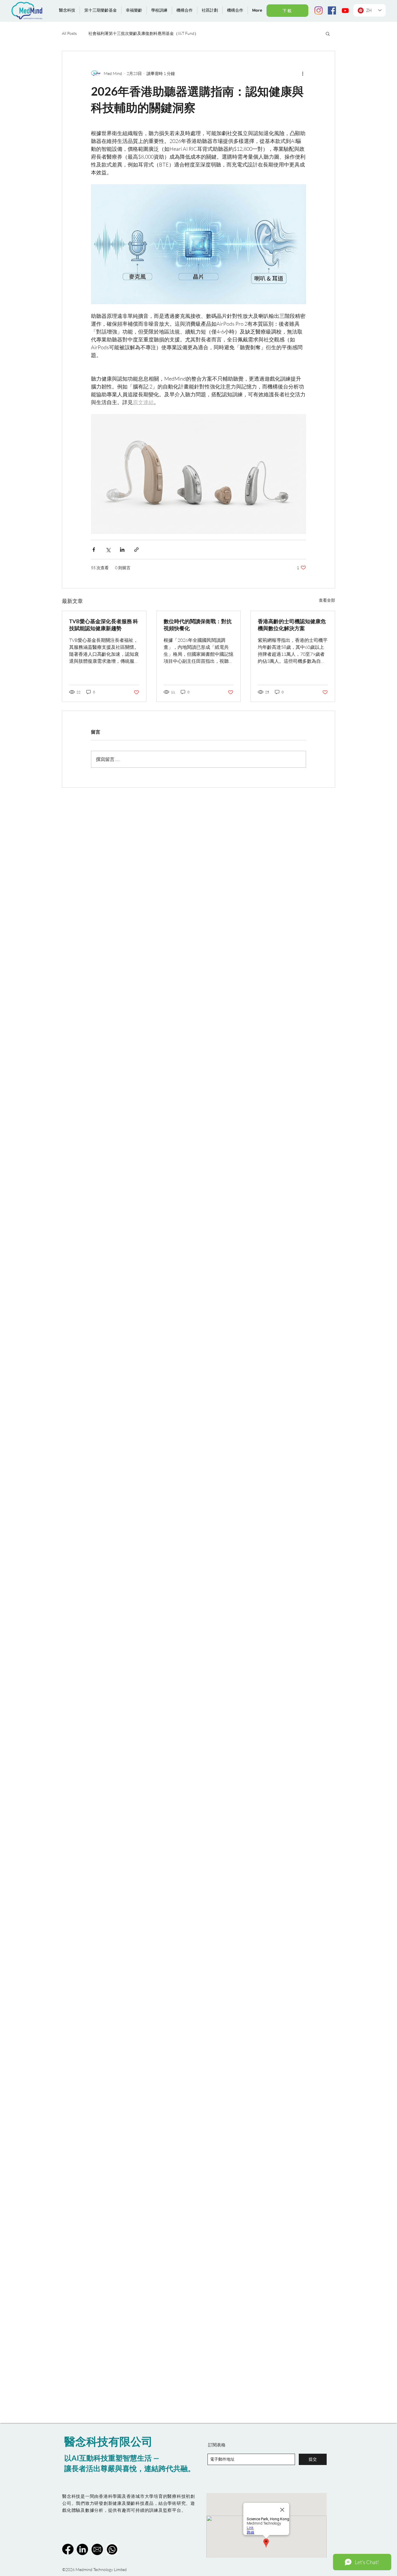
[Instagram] (319, 10)
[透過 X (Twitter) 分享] (108, 550)
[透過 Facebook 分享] (94, 550)
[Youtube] (345, 10)
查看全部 (327, 600)
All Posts (69, 33)
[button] (328, 33)
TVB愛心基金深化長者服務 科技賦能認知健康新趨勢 (104, 625)
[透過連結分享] (136, 550)
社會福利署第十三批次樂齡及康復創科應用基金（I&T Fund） (143, 33)
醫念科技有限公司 (108, 2441)
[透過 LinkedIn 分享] (122, 550)
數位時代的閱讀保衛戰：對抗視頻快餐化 (198, 625)
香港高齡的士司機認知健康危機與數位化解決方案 (292, 625)
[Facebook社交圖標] (332, 10)
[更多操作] (303, 73)
